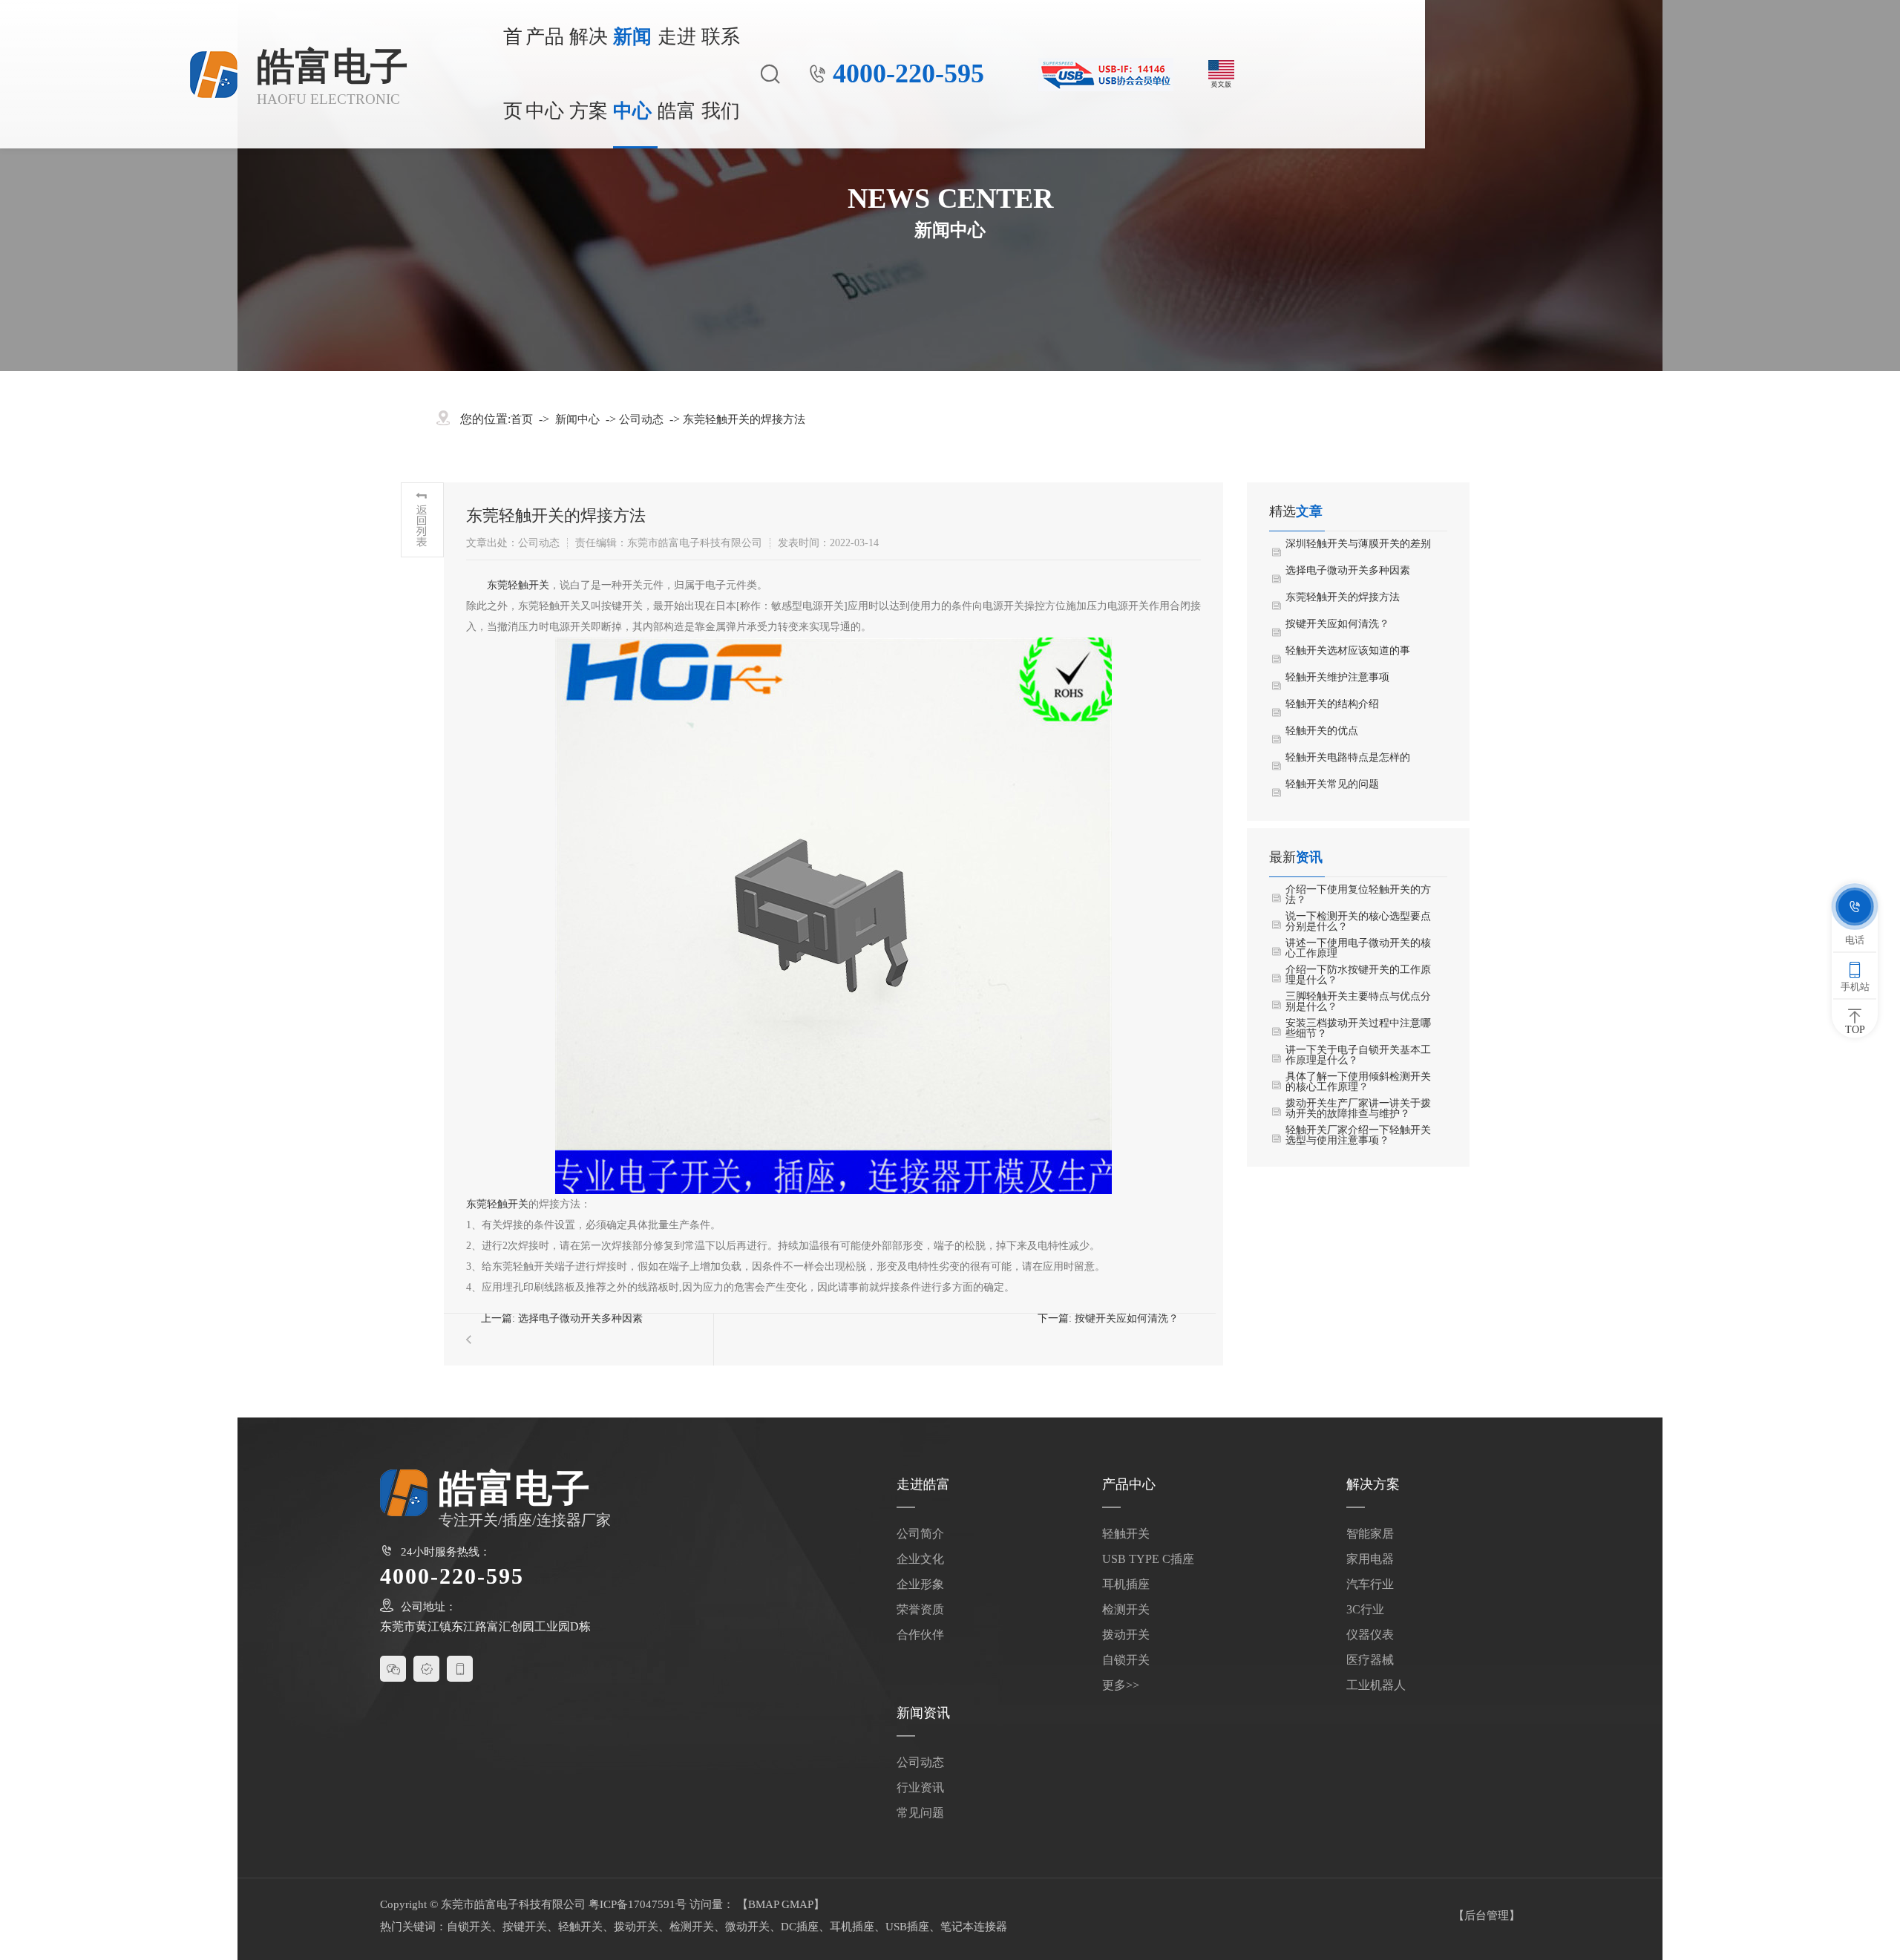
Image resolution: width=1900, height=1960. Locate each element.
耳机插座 (1126, 1584)
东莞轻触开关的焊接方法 (744, 419)
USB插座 (907, 1927)
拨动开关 (1126, 1635)
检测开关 (1126, 1609)
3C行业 (1365, 1609)
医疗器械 (1370, 1660)
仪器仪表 (1370, 1635)
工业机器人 (1376, 1685)
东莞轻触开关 (518, 585)
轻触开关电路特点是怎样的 (1348, 758)
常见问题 (920, 1813)
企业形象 (920, 1584)
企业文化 (920, 1559)
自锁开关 (1126, 1660)
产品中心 (545, 74)
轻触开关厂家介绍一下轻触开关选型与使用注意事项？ (1358, 1135)
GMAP (797, 1904)
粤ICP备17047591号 (638, 1904)
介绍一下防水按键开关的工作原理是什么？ (1358, 975)
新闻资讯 (923, 1713)
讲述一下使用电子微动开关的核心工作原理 (1358, 948)
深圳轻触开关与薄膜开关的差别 (1358, 544)
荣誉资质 (920, 1609)
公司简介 (920, 1534)
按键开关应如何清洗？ (1127, 1318)
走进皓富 (677, 74)
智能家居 (1370, 1534)
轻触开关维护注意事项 (1337, 678)
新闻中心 (632, 74)
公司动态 (641, 419)
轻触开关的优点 (1322, 731)
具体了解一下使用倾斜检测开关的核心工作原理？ (1358, 1082)
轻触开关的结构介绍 (1332, 704)
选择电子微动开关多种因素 (580, 1318)
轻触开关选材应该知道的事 (1348, 651)
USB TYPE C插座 (1148, 1559)
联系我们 (721, 74)
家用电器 (1370, 1559)
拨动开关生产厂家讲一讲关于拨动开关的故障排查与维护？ (1358, 1109)
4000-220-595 (908, 74)
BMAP (763, 1904)
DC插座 (800, 1927)
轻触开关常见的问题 (1332, 784)
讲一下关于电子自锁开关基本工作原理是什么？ (1358, 1055)
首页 (513, 74)
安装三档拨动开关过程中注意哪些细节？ (1358, 1029)
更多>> (1121, 1685)
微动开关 (747, 1927)
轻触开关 (1126, 1534)
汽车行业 (1370, 1584)
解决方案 (589, 74)
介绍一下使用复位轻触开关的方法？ (1358, 895)
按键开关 (525, 1927)
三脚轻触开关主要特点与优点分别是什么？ (1358, 1002)
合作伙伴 (920, 1635)
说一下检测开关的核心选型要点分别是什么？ (1358, 922)
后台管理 (1487, 1915)
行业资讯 (920, 1787)
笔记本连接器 (974, 1927)
